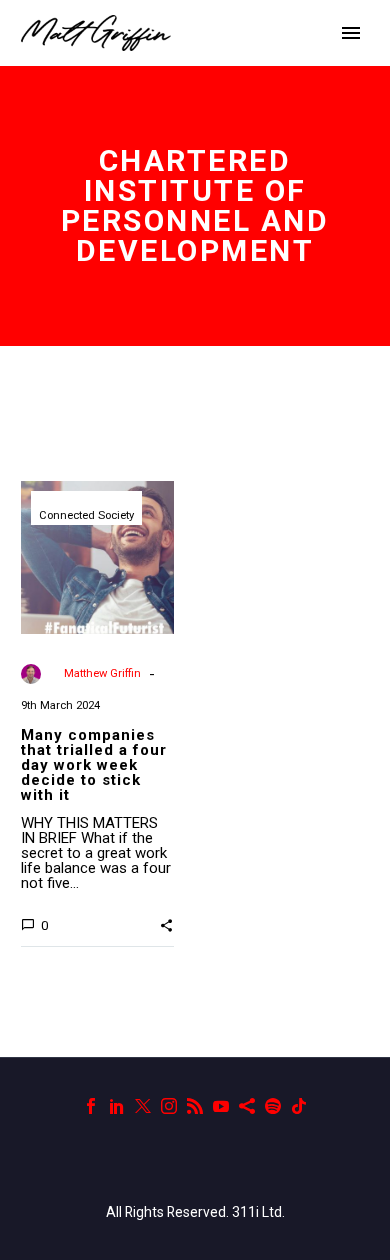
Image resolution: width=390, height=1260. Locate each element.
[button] (166, 924)
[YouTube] (221, 1106)
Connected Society (86, 515)
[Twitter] (143, 1106)
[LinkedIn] (117, 1106)
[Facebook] (91, 1106)
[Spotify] (273, 1106)
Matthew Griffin (102, 673)
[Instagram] (169, 1106)
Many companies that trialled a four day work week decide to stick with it (94, 765)
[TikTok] (299, 1106)
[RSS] (195, 1106)
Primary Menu (351, 33)
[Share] (247, 1106)
